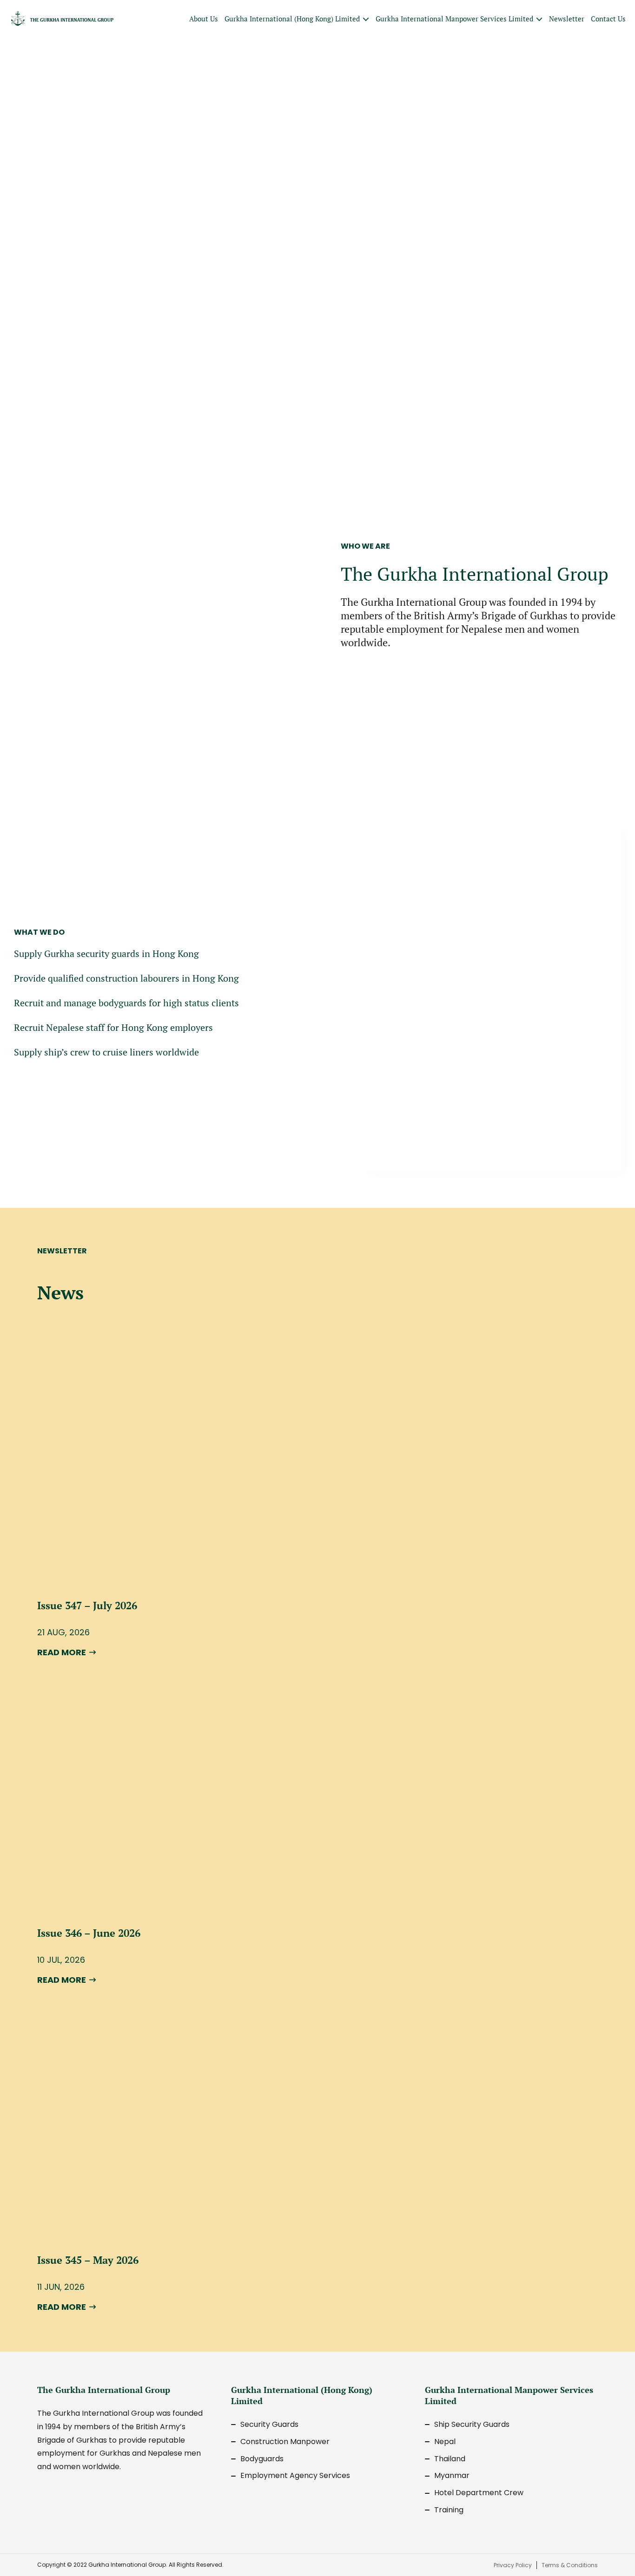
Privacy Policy (513, 2565)
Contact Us (608, 19)
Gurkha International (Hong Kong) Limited (292, 19)
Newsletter (567, 19)
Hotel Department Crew (479, 2493)
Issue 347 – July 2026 (87, 1605)
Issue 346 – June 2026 (89, 1933)
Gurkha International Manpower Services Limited (454, 19)
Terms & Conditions (570, 2565)
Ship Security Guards (472, 2424)
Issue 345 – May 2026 (88, 2260)
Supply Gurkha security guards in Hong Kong (106, 954)
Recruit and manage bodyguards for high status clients (126, 1003)
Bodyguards (262, 2459)
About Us (204, 19)
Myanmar (452, 2475)
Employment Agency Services (295, 2475)
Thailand (450, 2459)
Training (449, 2510)
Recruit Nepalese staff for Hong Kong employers (113, 1027)
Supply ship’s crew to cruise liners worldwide (106, 1052)
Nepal (445, 2442)
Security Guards (269, 2424)
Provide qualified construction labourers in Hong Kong (126, 978)
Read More (62, 1652)
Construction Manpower (285, 2442)
